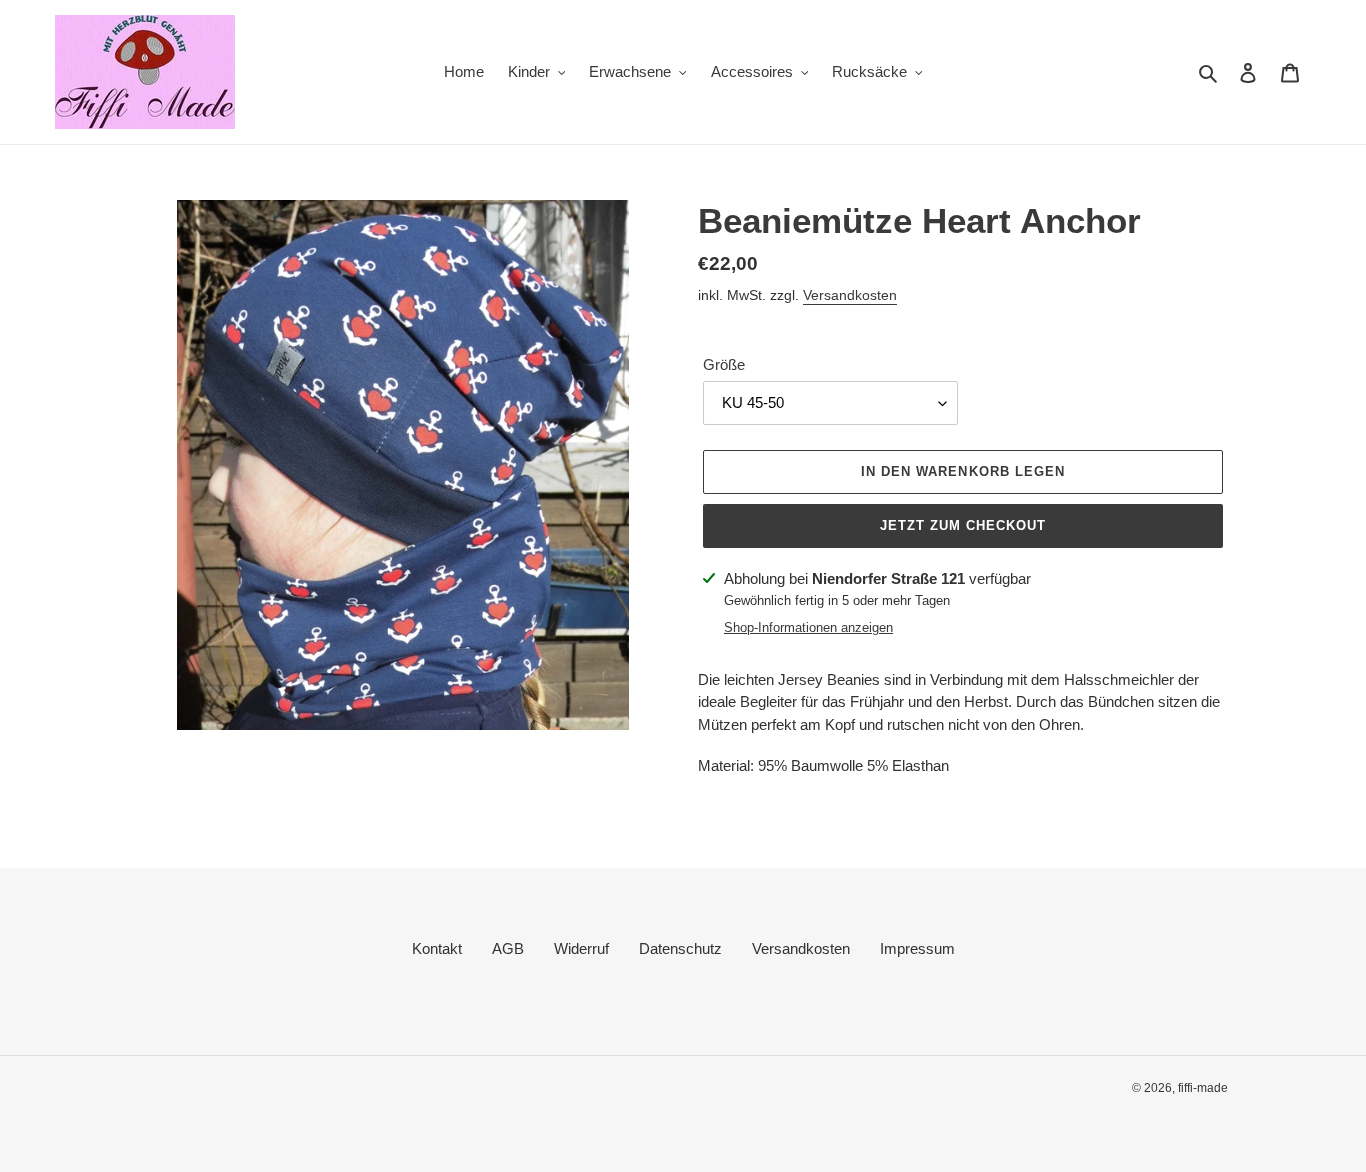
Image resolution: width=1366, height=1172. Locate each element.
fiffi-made (1203, 1088)
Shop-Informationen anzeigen (808, 627)
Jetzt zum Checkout (963, 525)
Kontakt (437, 948)
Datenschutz (680, 948)
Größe (724, 364)
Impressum (917, 948)
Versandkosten (850, 295)
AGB (508, 948)
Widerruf (581, 948)
